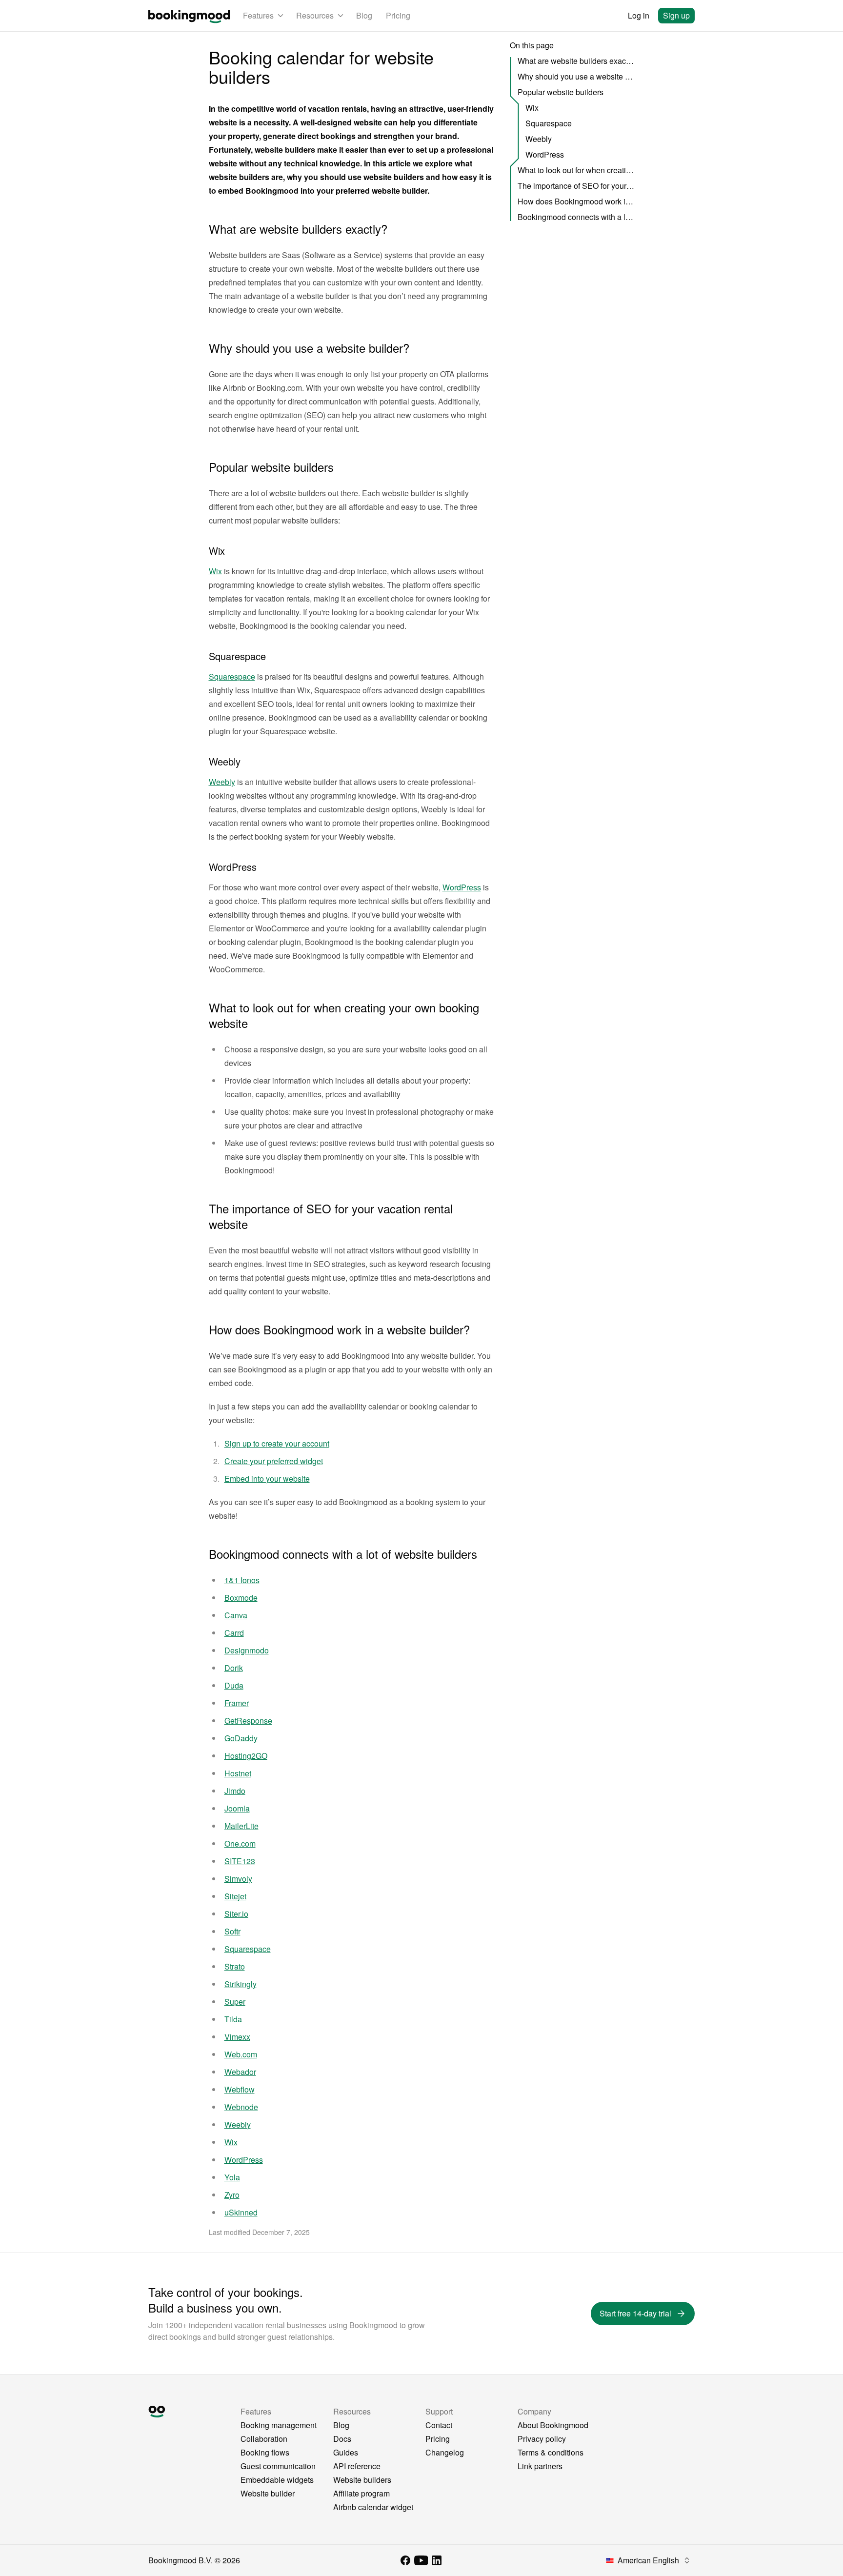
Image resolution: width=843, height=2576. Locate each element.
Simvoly (238, 1879)
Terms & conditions (551, 2452)
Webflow (240, 2089)
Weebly (222, 782)
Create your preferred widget (274, 1461)
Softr (232, 1931)
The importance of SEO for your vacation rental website (576, 186)
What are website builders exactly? (576, 61)
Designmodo (247, 1650)
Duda (234, 1685)
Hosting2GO (246, 1756)
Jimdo (235, 1791)
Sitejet (235, 1896)
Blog (364, 15)
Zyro (232, 2195)
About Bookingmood (553, 2425)
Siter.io (236, 1914)
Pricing (398, 15)
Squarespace (232, 676)
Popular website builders (561, 92)
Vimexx (237, 2037)
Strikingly (241, 1984)
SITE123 (240, 1861)
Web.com (241, 2054)
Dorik (234, 1668)
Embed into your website (267, 1479)
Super (235, 2002)
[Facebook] (405, 2560)
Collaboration (264, 2439)
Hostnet (238, 1773)
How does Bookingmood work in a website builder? (576, 201)
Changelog (445, 2452)
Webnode (241, 2107)
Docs (342, 2439)
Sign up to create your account (277, 1443)
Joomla (237, 1808)
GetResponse (248, 1721)
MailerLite (241, 1826)
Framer (237, 1703)
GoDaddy (241, 1738)
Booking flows (265, 2452)
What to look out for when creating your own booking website (576, 170)
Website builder (268, 2493)
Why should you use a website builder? (576, 76)
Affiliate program (361, 2493)
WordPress (462, 887)
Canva (236, 1615)
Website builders (362, 2480)
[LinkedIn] (437, 2560)
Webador (240, 2072)
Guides (346, 2452)
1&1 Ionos (242, 1580)
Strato (235, 1966)
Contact (439, 2425)
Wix (215, 571)
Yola (232, 2177)
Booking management (279, 2425)
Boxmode (241, 1598)
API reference (357, 2466)
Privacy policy (542, 2439)
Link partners (540, 2466)
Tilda (233, 2019)
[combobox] (648, 2560)
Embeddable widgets (277, 2480)
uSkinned (241, 2212)
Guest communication (278, 2466)
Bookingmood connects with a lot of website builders (576, 217)
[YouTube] (421, 2560)
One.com (240, 1843)
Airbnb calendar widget (373, 2507)
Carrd (234, 1633)
